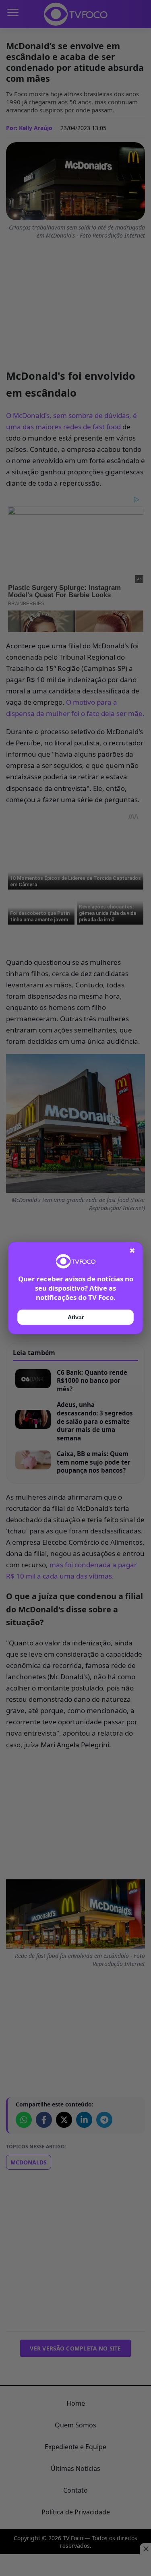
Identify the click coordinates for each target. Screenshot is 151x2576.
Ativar (76, 1317)
